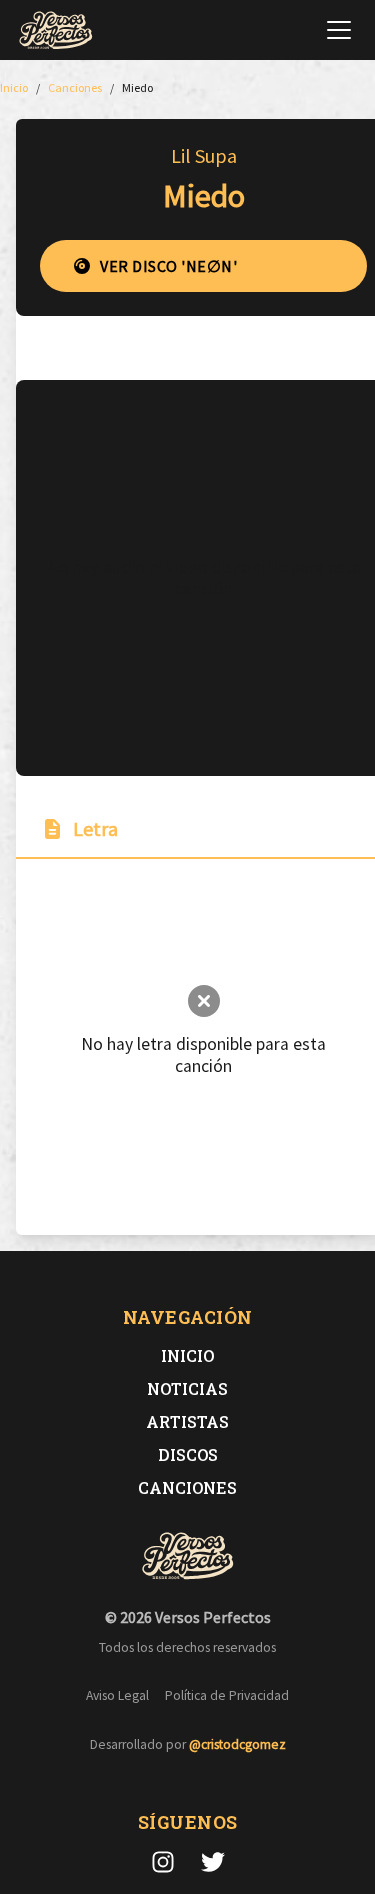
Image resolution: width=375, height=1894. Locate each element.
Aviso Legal (117, 1695)
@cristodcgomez (237, 1744)
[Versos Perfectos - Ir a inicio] (56, 30)
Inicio (187, 1355)
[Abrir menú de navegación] (339, 30)
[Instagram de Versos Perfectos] (163, 1862)
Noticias (187, 1388)
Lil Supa (204, 155)
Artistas (187, 1421)
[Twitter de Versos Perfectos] (213, 1862)
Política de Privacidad (227, 1695)
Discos (188, 1454)
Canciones (187, 1487)
